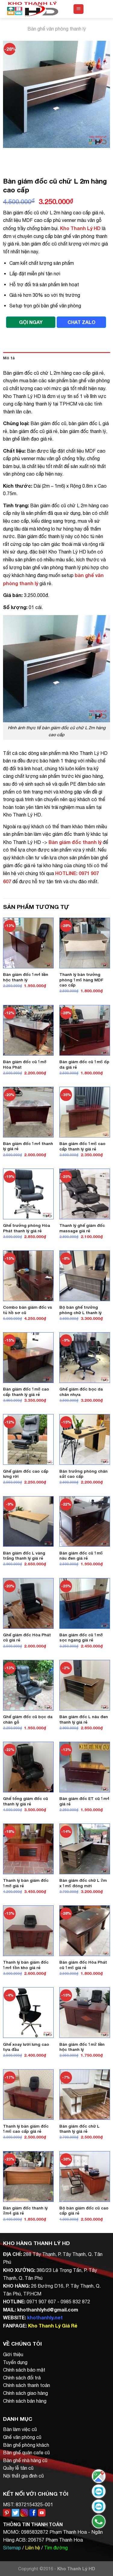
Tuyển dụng (15, 2362)
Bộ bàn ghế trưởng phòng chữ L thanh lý (80, 1310)
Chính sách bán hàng (25, 2401)
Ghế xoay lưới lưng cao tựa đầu (26, 2047)
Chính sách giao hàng (25, 2393)
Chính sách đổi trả (22, 2378)
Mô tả (9, 358)
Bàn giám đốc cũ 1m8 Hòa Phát (25, 1064)
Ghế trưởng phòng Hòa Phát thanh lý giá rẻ (27, 1228)
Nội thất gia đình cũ (23, 2476)
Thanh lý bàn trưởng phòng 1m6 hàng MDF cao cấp (81, 980)
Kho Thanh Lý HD (80, 228)
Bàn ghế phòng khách (26, 2445)
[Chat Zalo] (99, 2491)
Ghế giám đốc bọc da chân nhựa (81, 1392)
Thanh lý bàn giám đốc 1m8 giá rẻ (26, 1883)
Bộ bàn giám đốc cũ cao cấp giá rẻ (84, 2211)
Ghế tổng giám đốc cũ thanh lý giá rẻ (25, 1801)
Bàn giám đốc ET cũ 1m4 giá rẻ (84, 1801)
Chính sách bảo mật (24, 2370)
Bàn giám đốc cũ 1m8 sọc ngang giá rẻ (81, 1638)
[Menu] (78, 9)
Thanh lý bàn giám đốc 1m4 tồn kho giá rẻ (26, 1965)
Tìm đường (56, 2548)
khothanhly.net (45, 2317)
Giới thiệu (13, 2354)
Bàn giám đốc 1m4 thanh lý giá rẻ (28, 1146)
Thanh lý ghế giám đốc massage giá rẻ (82, 1228)
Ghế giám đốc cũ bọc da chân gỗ (28, 1719)
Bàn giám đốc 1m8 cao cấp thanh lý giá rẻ (26, 1392)
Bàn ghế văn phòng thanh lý (57, 29)
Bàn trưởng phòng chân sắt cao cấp (83, 1474)
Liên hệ (33, 2548)
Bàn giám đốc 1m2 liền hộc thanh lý (82, 2047)
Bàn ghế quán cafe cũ (26, 2452)
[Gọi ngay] (99, 2521)
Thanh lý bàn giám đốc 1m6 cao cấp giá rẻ (26, 2129)
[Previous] (9, 154)
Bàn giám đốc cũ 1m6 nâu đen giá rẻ (81, 1556)
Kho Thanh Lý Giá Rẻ (53, 2326)
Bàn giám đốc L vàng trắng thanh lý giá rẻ (24, 1556)
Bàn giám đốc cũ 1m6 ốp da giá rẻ (84, 1064)
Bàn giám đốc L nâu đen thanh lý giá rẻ (84, 1719)
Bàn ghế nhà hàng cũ (25, 2460)
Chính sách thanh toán (27, 2385)
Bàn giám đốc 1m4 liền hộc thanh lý (26, 977)
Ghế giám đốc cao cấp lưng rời (26, 1474)
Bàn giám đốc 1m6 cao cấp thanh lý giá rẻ (82, 1146)
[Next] (25, 154)
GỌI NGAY (31, 322)
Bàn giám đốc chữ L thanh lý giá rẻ (79, 2129)
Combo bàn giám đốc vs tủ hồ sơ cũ (28, 1310)
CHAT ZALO (82, 322)
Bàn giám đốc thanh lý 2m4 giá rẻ (25, 2211)
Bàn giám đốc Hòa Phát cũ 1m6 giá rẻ (83, 1965)
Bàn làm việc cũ (20, 2429)
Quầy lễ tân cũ (18, 2468)
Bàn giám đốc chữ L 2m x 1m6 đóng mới (83, 1883)
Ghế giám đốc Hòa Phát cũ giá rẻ (27, 1638)
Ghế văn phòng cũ (22, 2437)
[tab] (56, 358)
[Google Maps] (99, 2476)
